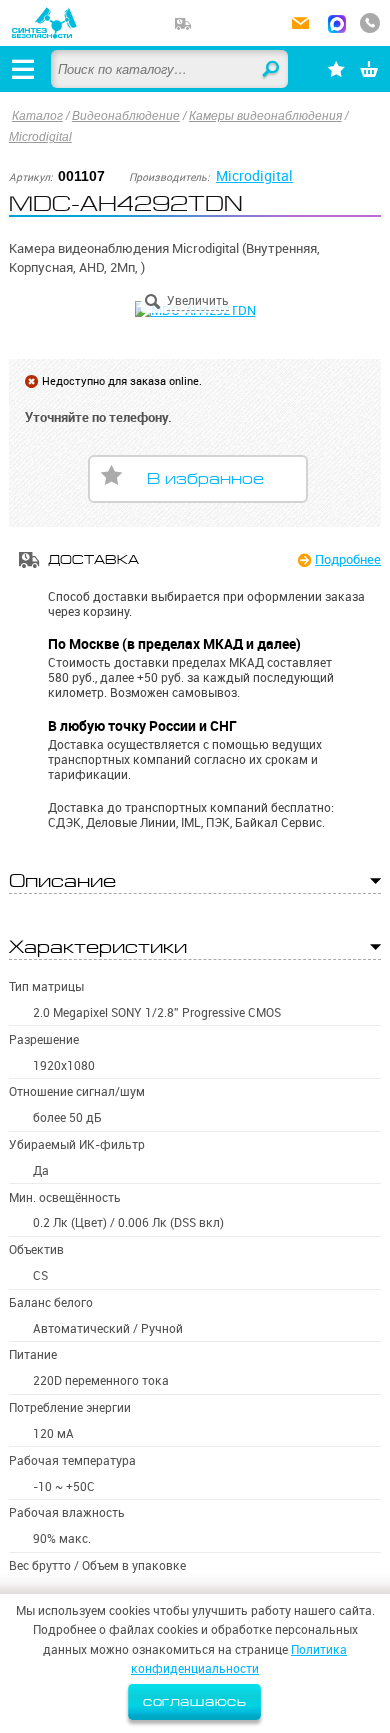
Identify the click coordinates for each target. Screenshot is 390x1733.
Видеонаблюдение (126, 116)
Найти (272, 70)
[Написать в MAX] (337, 26)
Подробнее (348, 559)
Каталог (37, 116)
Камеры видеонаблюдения (265, 116)
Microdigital (40, 137)
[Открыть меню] (23, 69)
